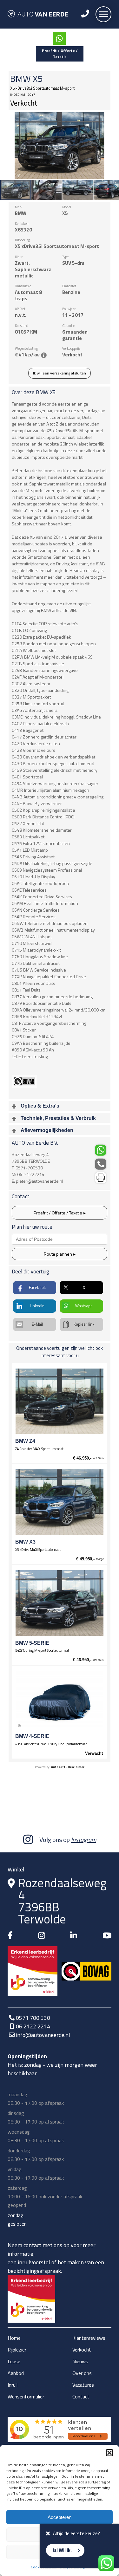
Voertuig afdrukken (101, 1178)
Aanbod (16, 2373)
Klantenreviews (89, 2338)
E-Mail (37, 1324)
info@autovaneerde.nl (43, 2035)
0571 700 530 (33, 2018)
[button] (109, 2453)
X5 (38, 79)
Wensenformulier (26, 2397)
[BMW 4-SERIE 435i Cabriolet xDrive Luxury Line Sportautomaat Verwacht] (59, 1701)
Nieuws (80, 2361)
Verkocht (82, 2350)
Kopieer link (84, 1324)
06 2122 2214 (33, 2026)
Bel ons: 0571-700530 (101, 1164)
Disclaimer (76, 1767)
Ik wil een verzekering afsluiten (60, 373)
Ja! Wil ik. (62, 2550)
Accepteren (60, 2517)
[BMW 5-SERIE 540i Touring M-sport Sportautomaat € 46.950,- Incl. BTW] (59, 1603)
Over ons (82, 2373)
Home (14, 2338)
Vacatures (83, 2385)
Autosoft (58, 1767)
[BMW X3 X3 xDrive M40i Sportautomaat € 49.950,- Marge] (59, 1502)
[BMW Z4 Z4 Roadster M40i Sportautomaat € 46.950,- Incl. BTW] (59, 1401)
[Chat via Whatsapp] (59, 38)
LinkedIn (37, 1306)
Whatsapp (84, 1306)
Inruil (13, 2385)
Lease (14, 2361)
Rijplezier (17, 2350)
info (44, 355)
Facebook (37, 1288)
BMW (20, 79)
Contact (81, 2397)
